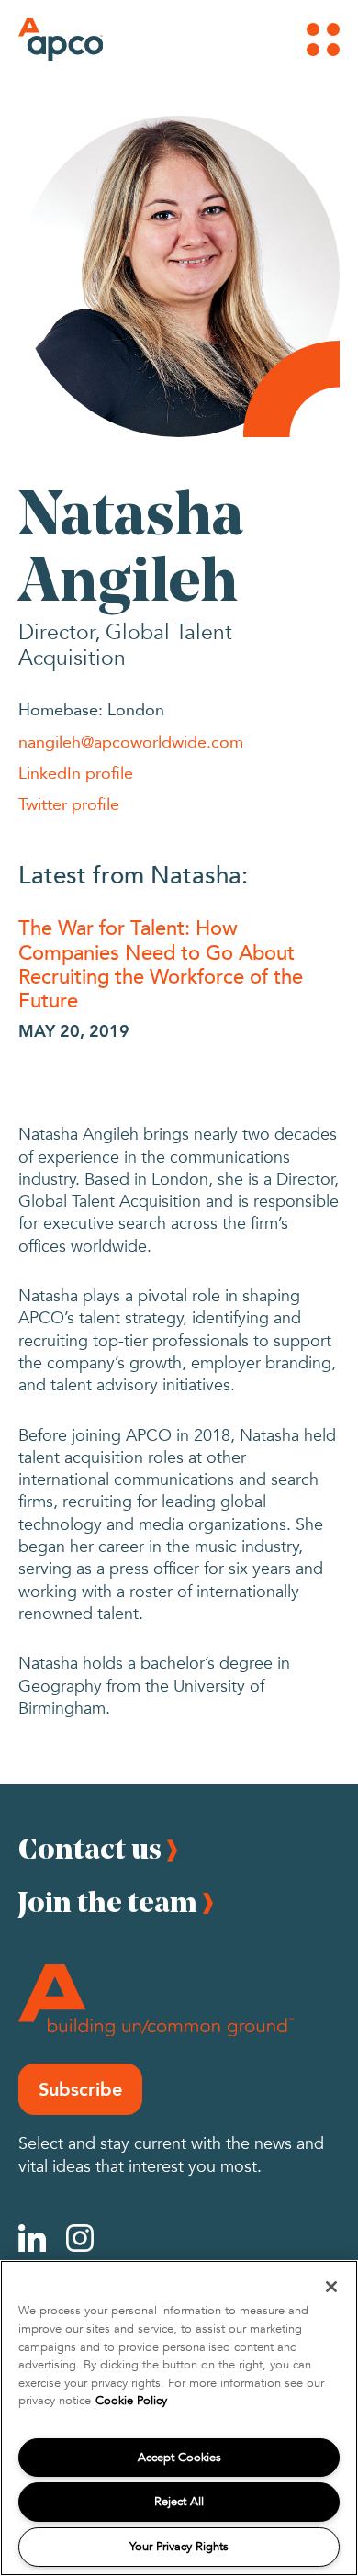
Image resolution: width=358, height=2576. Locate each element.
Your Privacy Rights (179, 2547)
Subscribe (80, 2089)
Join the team (108, 1901)
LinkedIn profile (76, 772)
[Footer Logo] (156, 2001)
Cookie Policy (131, 2401)
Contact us (90, 1848)
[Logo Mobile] (43, 39)
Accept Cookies (179, 2458)
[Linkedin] (32, 2238)
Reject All (179, 2502)
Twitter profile (69, 804)
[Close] (331, 2287)
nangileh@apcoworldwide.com (131, 741)
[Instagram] (80, 2238)
